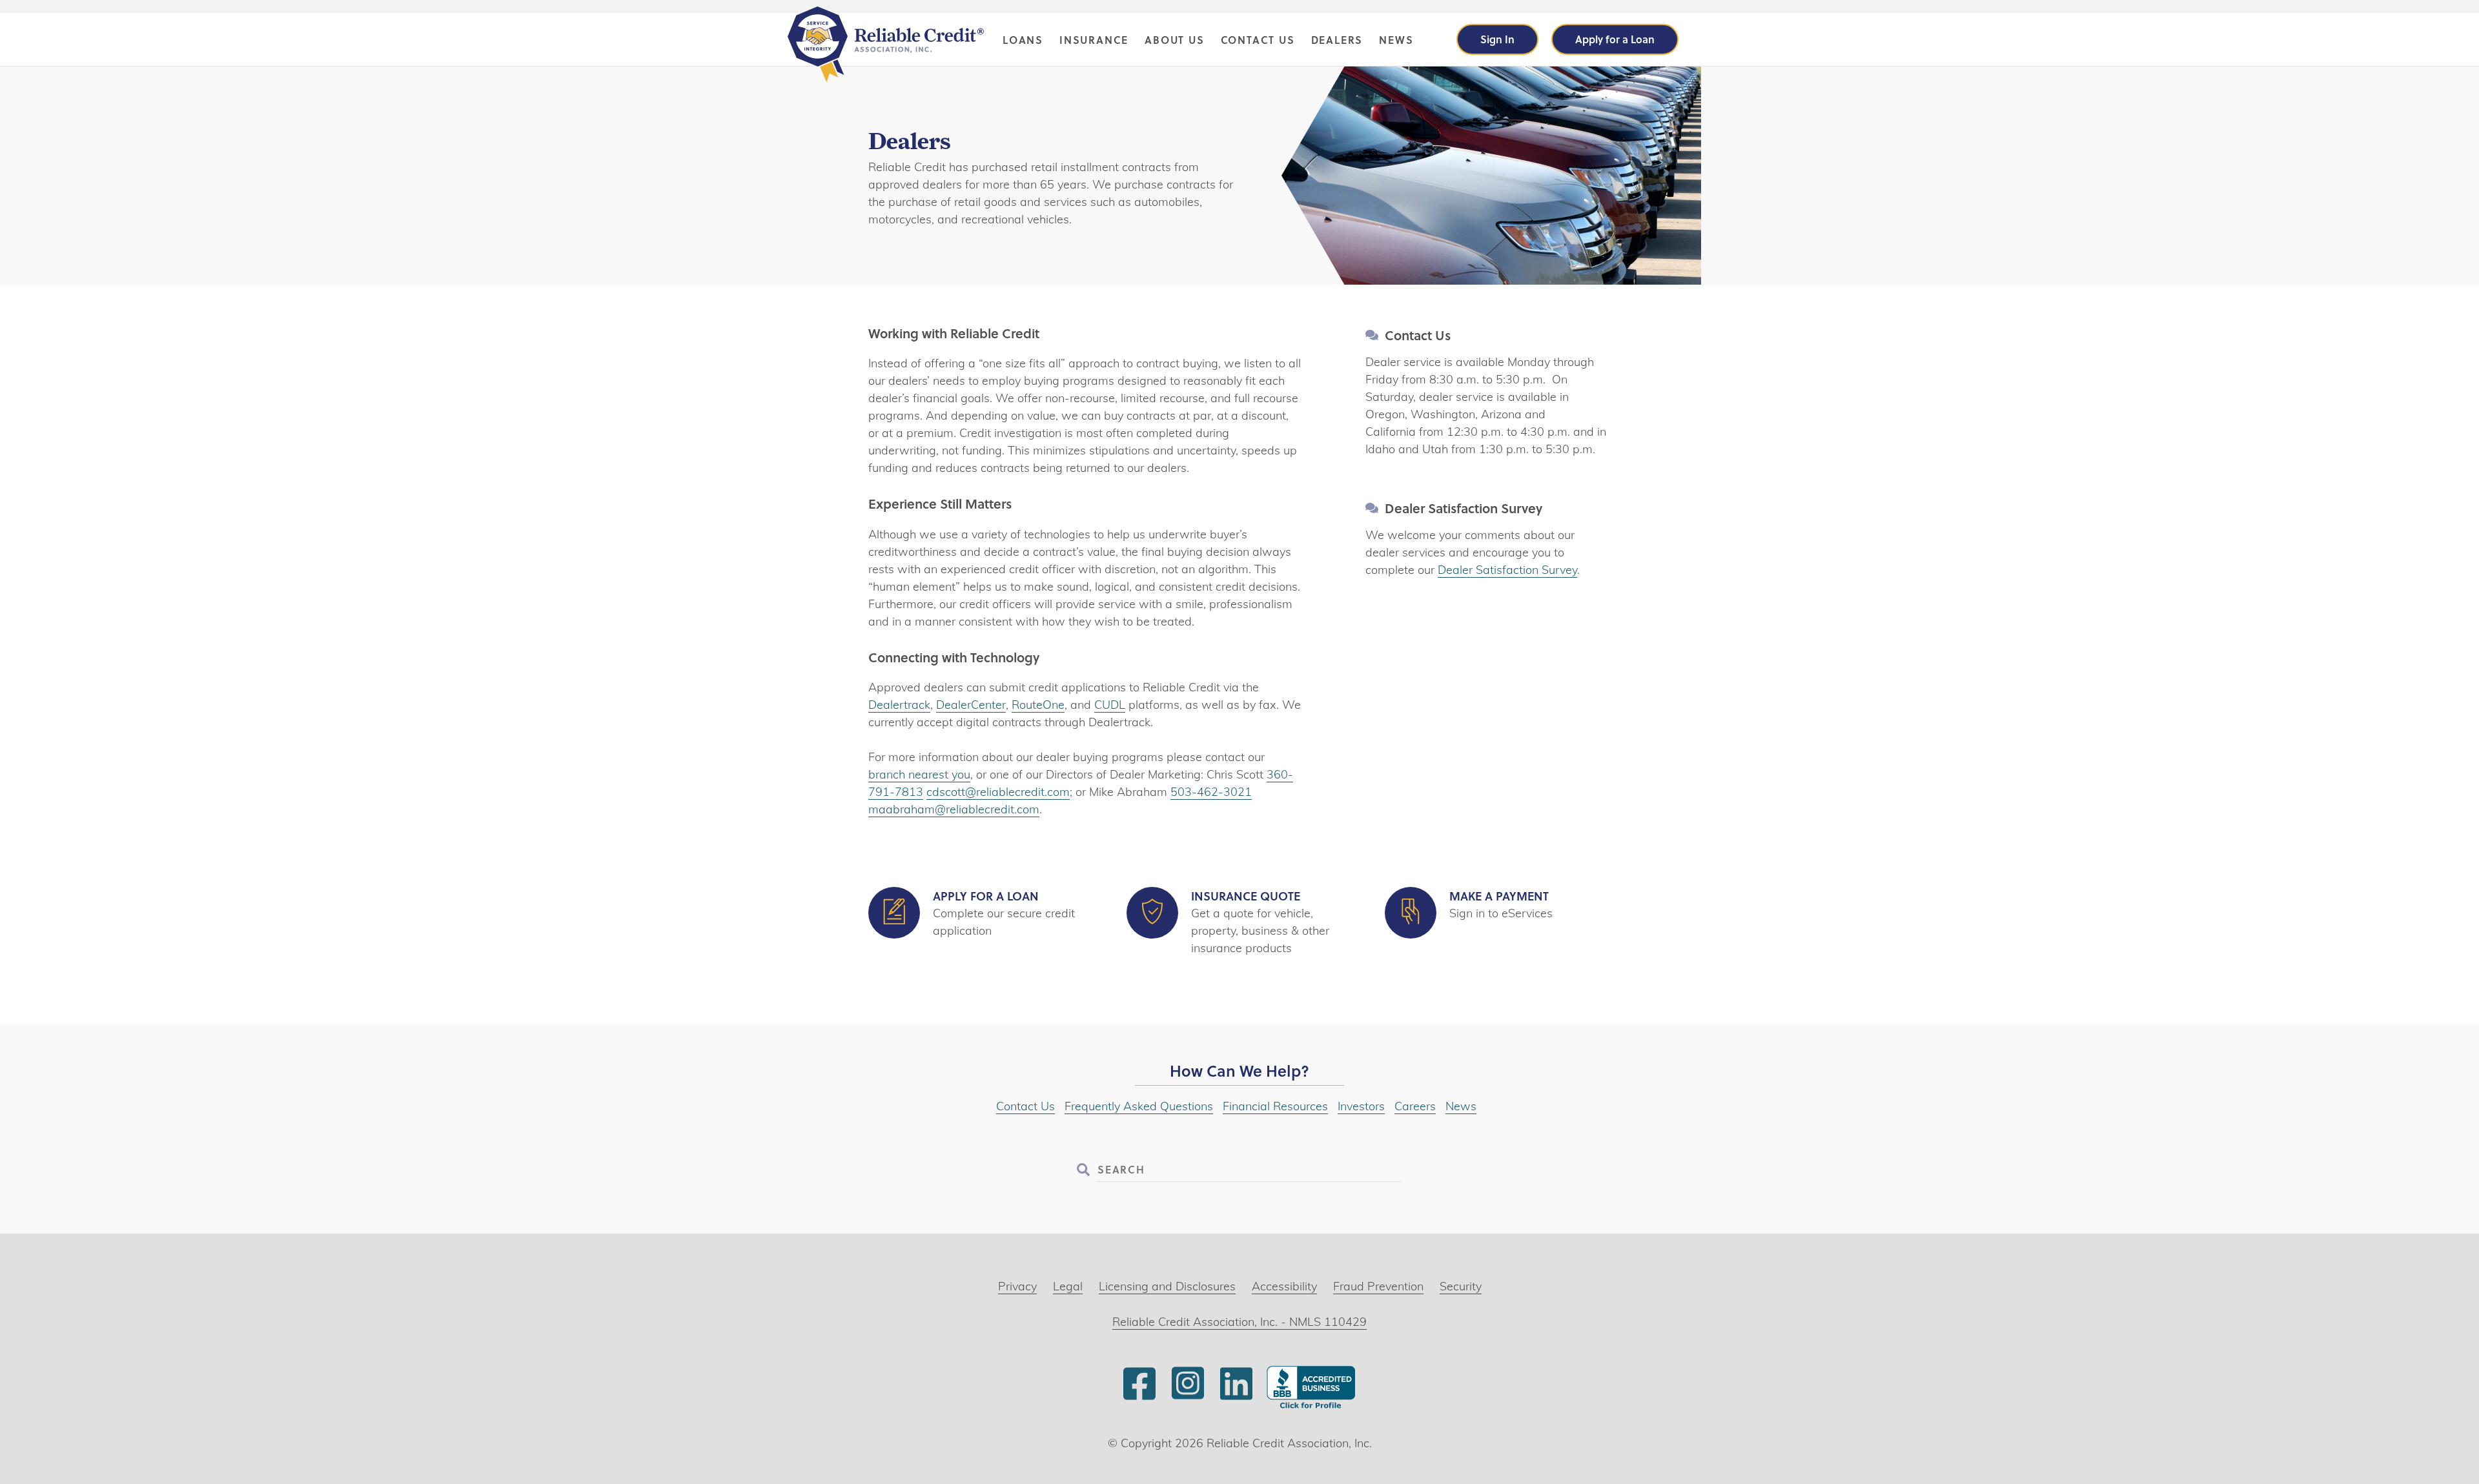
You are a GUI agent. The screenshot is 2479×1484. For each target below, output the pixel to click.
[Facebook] (1139, 1398)
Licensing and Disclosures (1167, 1286)
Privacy (1017, 1286)
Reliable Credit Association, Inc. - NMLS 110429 (1239, 1322)
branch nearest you (919, 774)
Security (1461, 1286)
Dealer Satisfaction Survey (1507, 570)
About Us (1174, 40)
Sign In (1497, 39)
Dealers (1337, 40)
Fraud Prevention (1378, 1286)
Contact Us (1258, 40)
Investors (1361, 1106)
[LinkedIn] (1236, 1398)
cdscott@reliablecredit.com (998, 792)
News (1396, 40)
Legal (1068, 1286)
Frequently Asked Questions (1139, 1106)
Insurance (1094, 40)
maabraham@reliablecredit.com (954, 809)
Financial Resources (1275, 1106)
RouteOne (1038, 705)
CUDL (1110, 705)
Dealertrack (899, 705)
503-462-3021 (1211, 792)
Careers (1415, 1106)
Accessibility (1284, 1286)
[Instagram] (1188, 1398)
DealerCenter (971, 705)
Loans (1023, 40)
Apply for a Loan (1615, 39)
